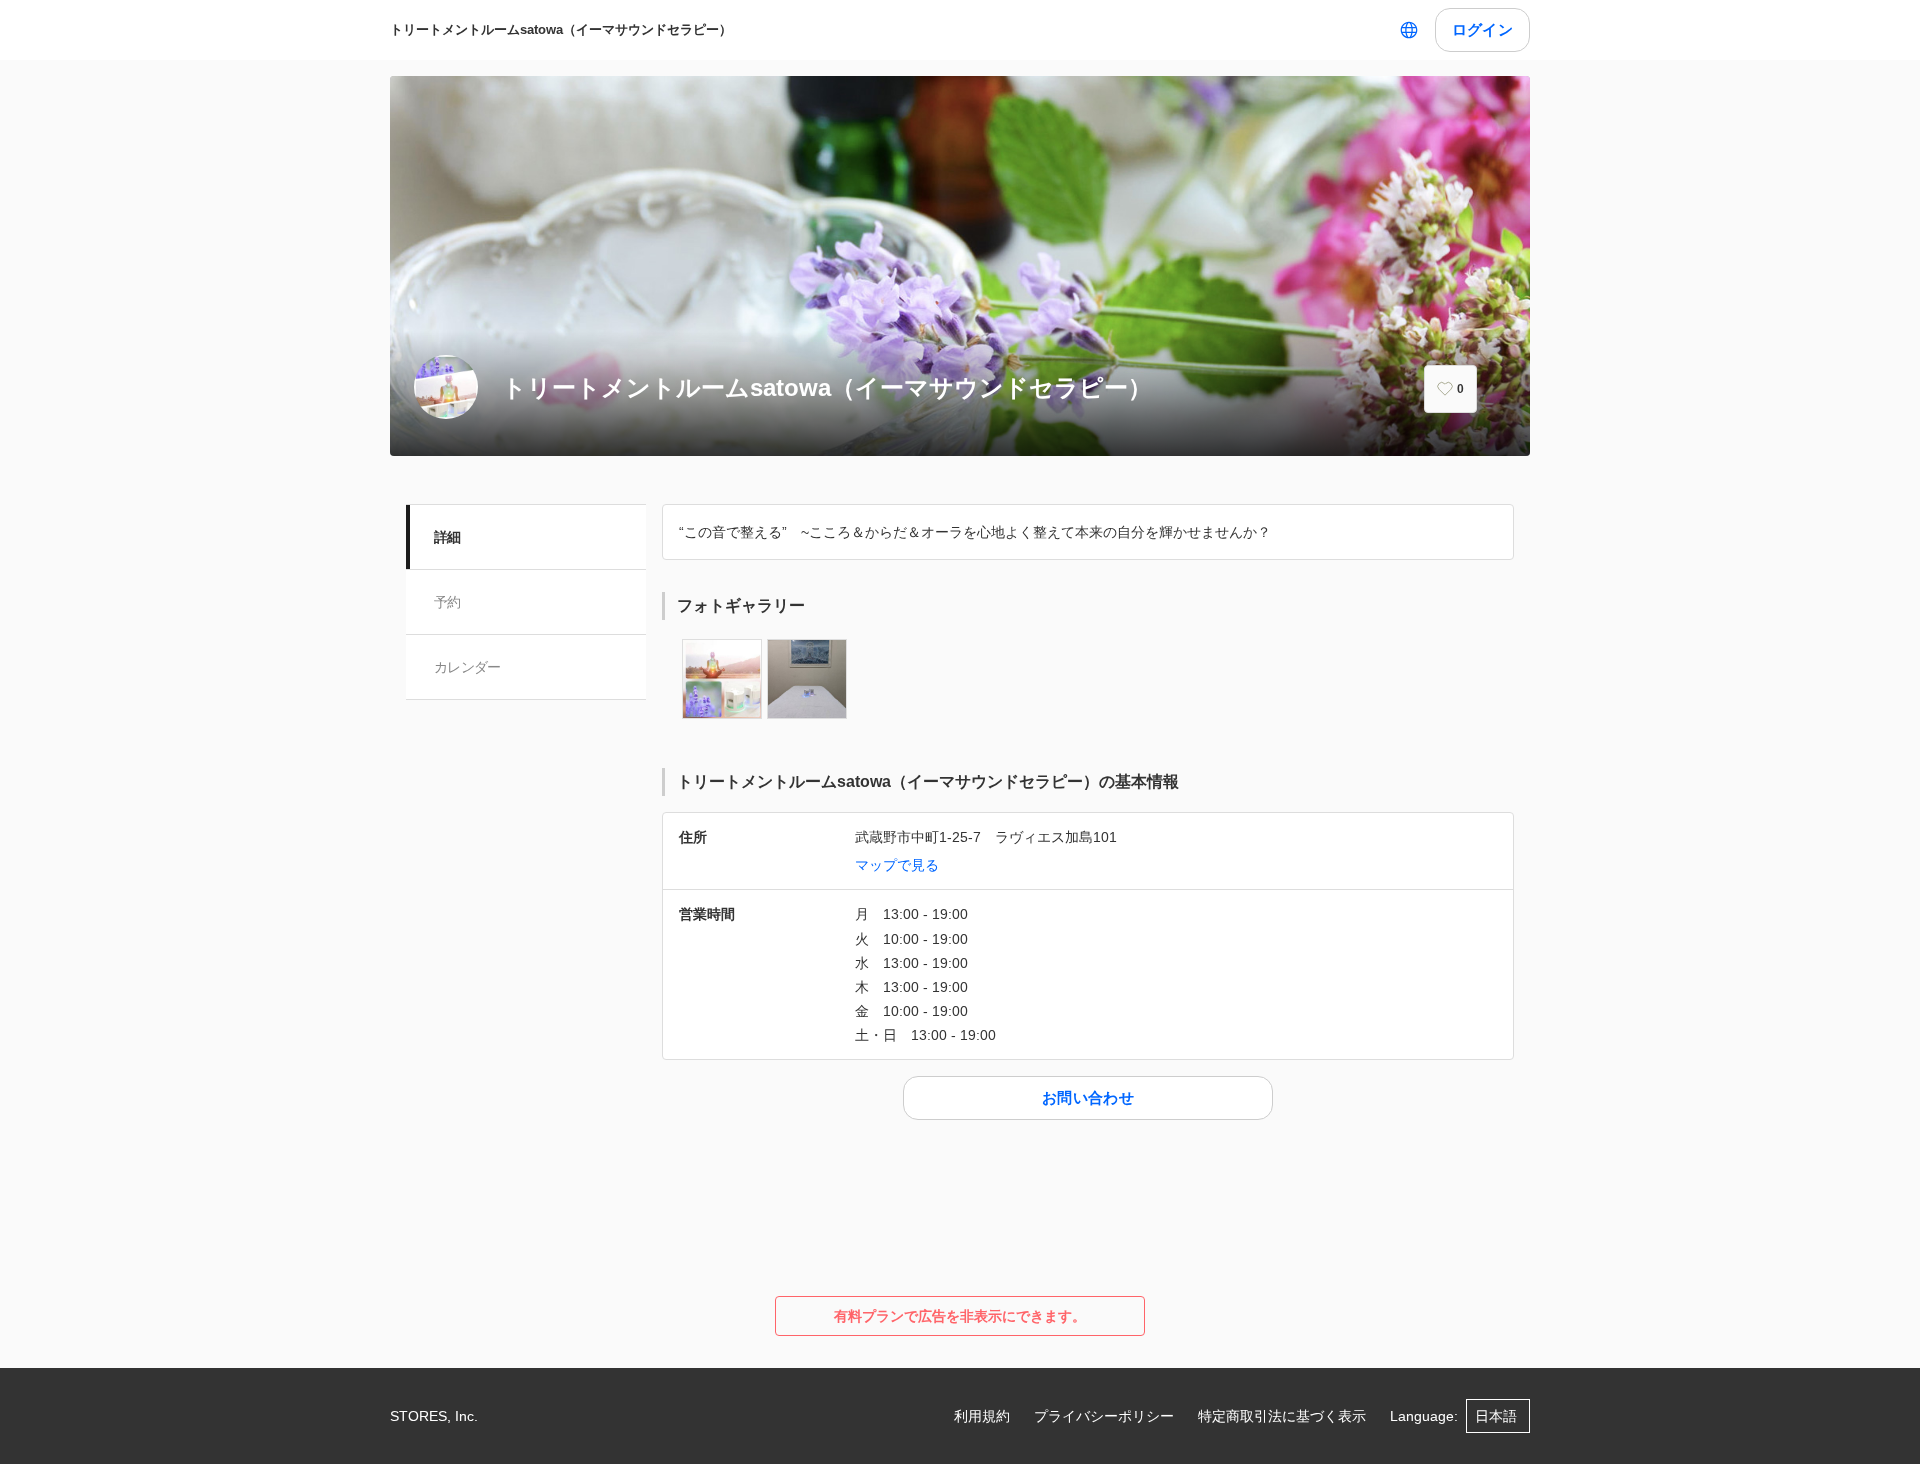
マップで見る (897, 865)
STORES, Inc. (434, 1416)
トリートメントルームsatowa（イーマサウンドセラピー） (561, 29)
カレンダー (467, 667)
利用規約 (982, 1416)
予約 (447, 602)
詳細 (447, 537)
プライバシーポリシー (1104, 1416)
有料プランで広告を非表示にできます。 (960, 1316)
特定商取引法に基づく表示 (1282, 1416)
